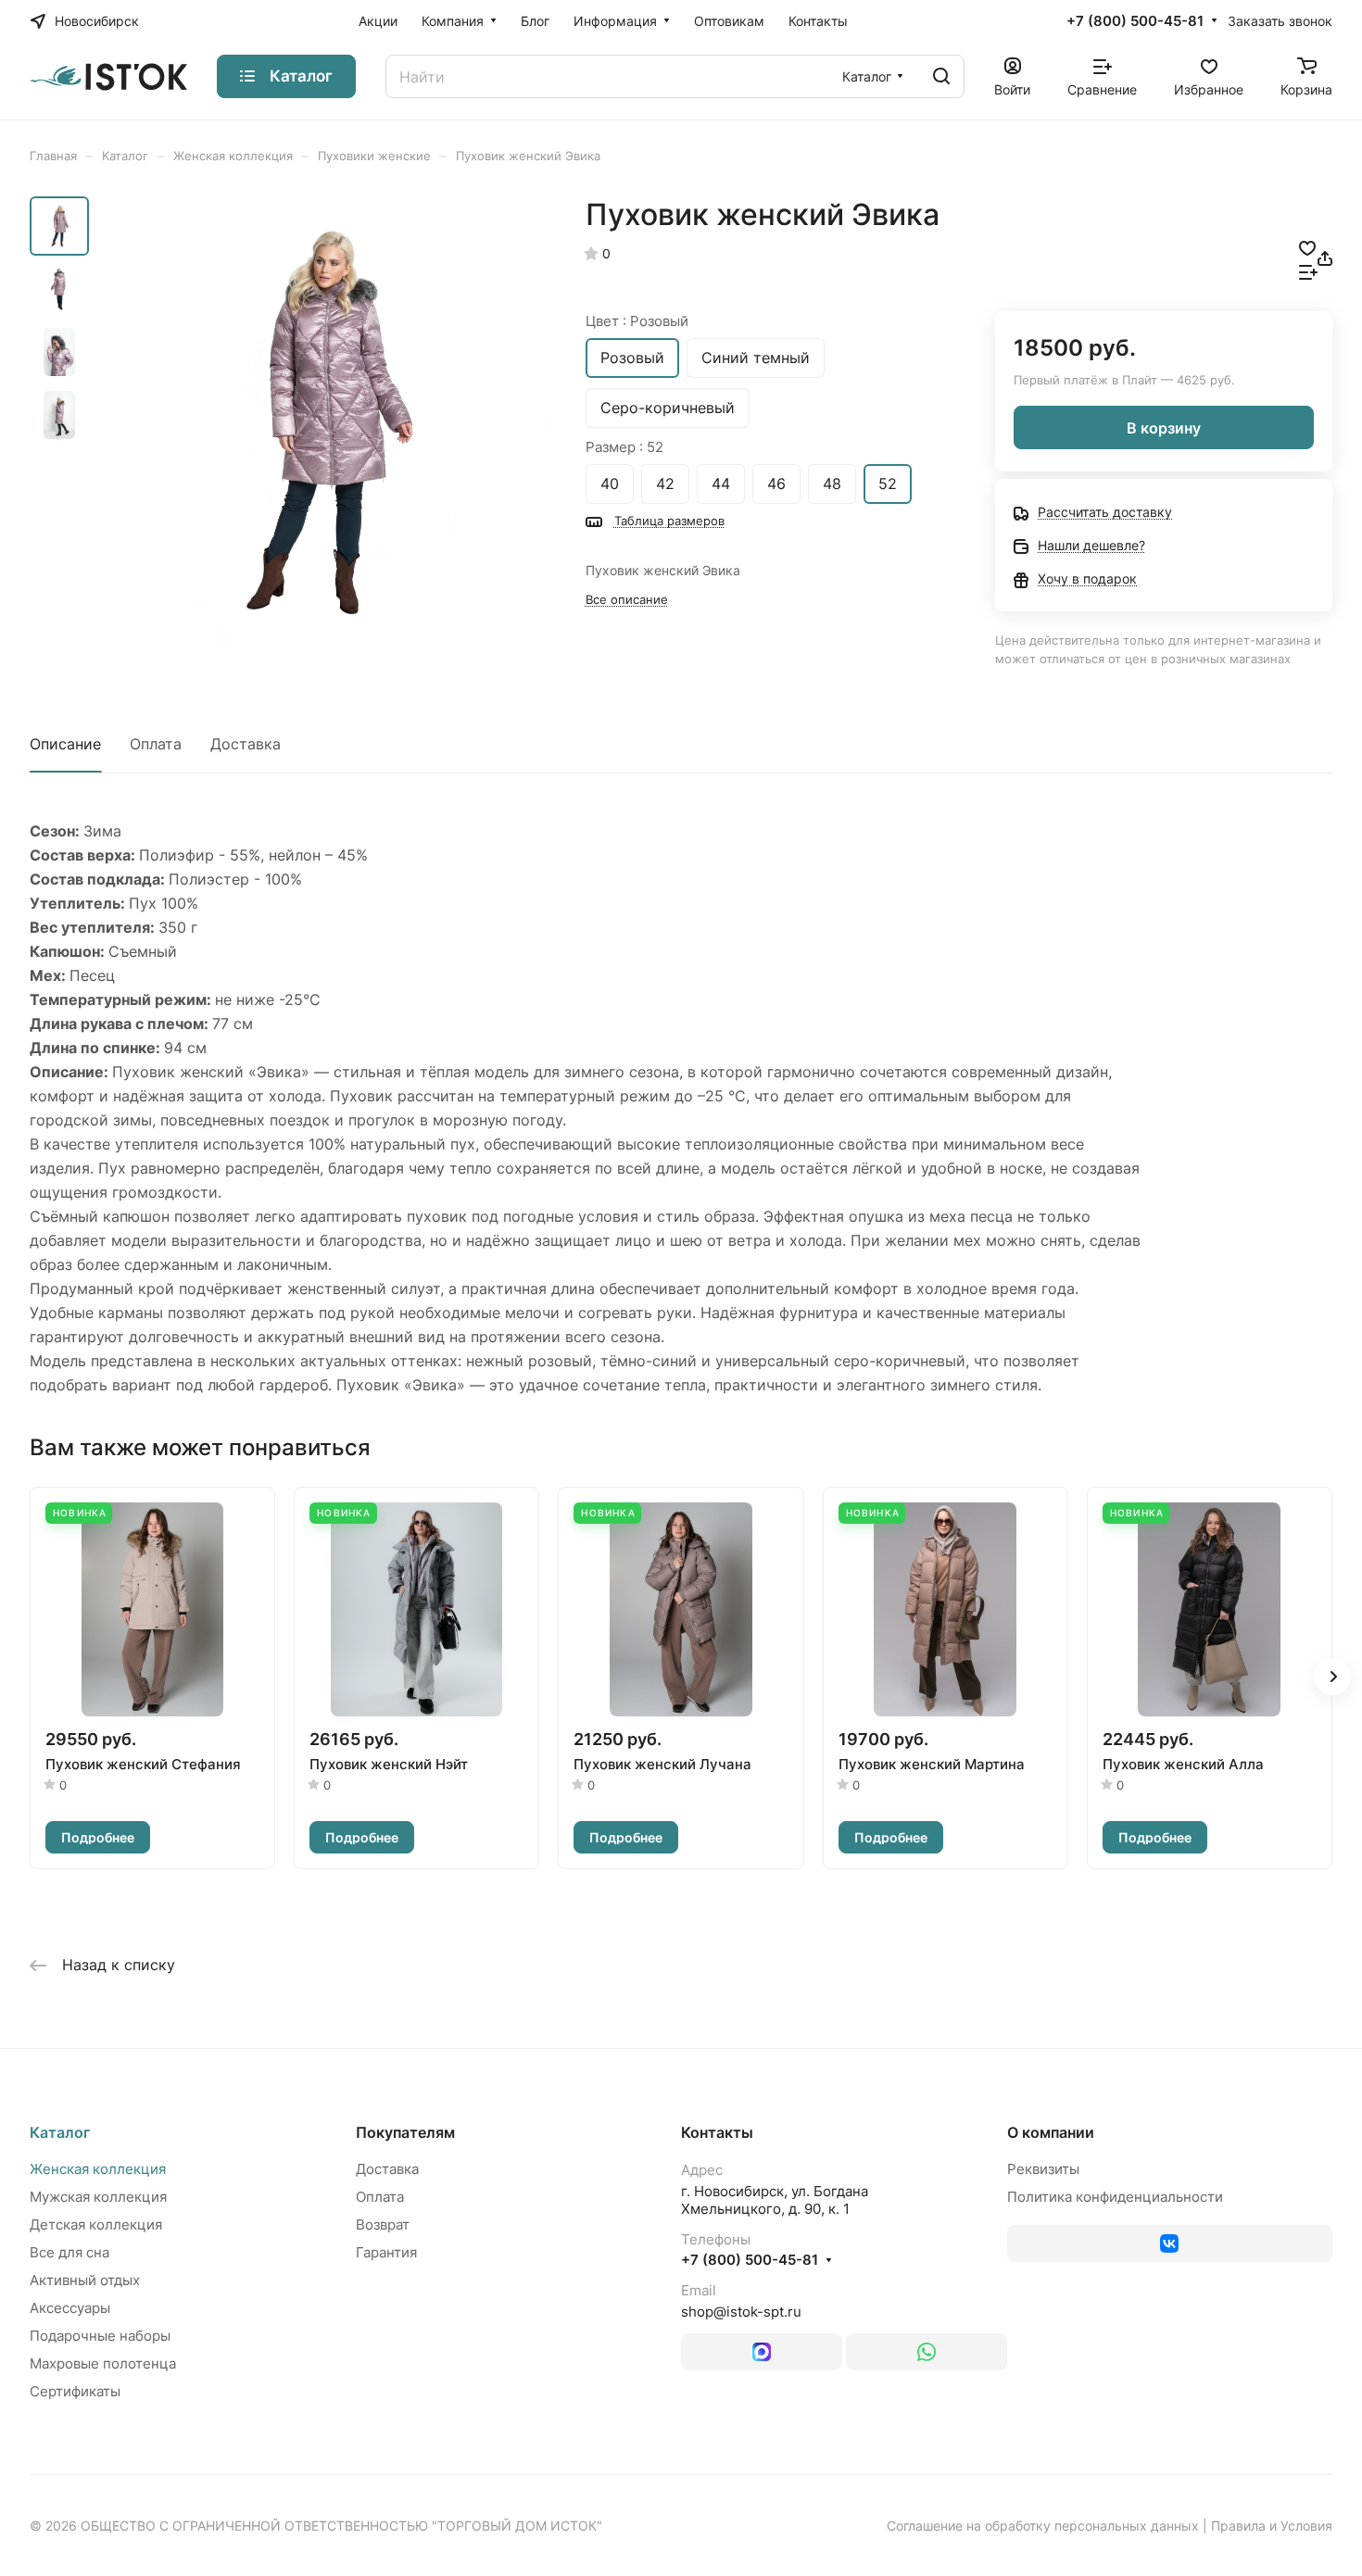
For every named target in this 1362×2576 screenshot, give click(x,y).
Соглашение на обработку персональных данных (1043, 2526)
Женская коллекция (98, 2169)
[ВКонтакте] (1170, 2243)
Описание (65, 744)
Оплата (156, 744)
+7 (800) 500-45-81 (1135, 21)
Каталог (60, 2132)
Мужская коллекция (98, 2197)
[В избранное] (1307, 246)
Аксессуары (70, 2308)
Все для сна (69, 2252)
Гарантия (386, 2252)
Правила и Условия (1272, 2526)
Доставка (246, 744)
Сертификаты (75, 2391)
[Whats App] (927, 2352)
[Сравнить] (1308, 270)
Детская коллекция (96, 2224)
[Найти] (941, 76)
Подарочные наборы (100, 2336)
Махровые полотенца (103, 2363)
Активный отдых (85, 2280)
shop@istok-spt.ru (741, 2312)
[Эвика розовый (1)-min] (324, 422)
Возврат (383, 2224)
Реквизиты (1043, 2169)
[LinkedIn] (762, 2352)
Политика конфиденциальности (1115, 2197)
